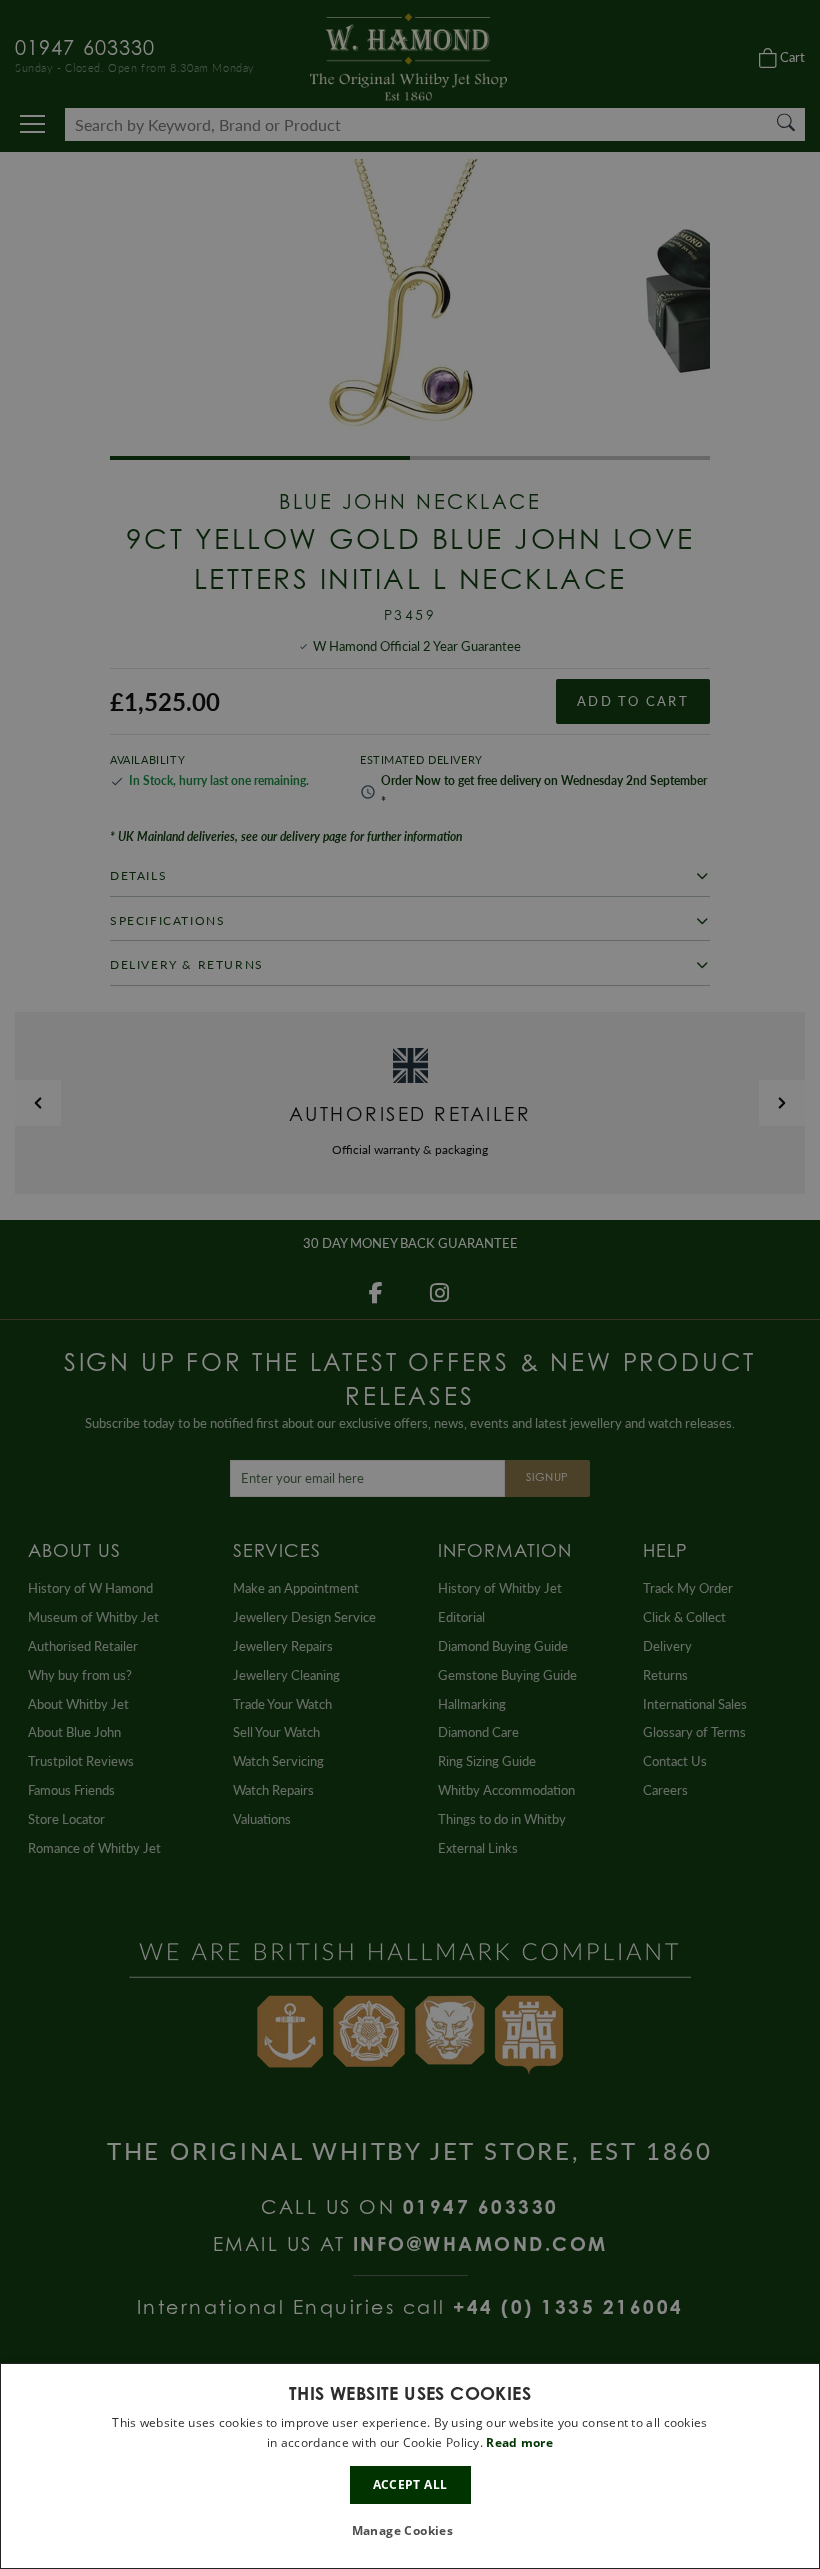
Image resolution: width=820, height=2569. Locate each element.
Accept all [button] (410, 2484)
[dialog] (410, 2466)
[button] (410, 2531)
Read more (519, 2442)
